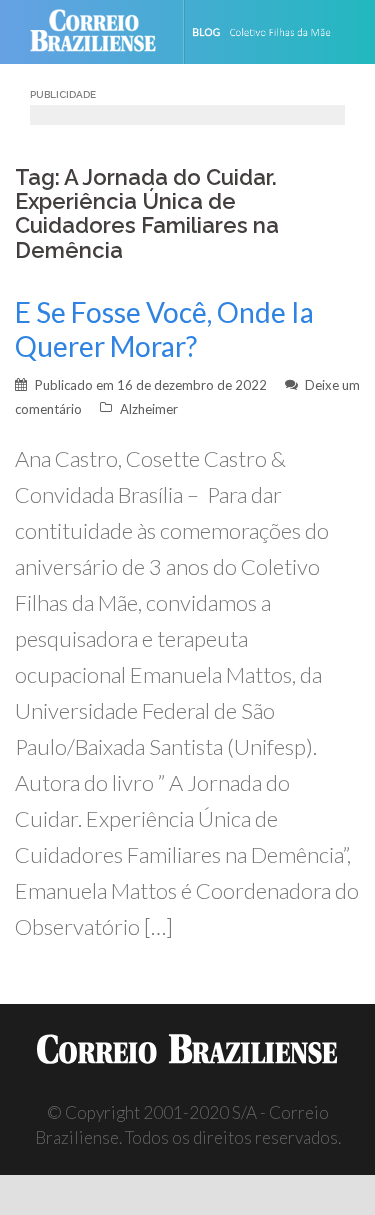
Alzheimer (149, 409)
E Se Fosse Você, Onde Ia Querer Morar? (164, 329)
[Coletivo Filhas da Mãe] (274, 32)
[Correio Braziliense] (101, 32)
